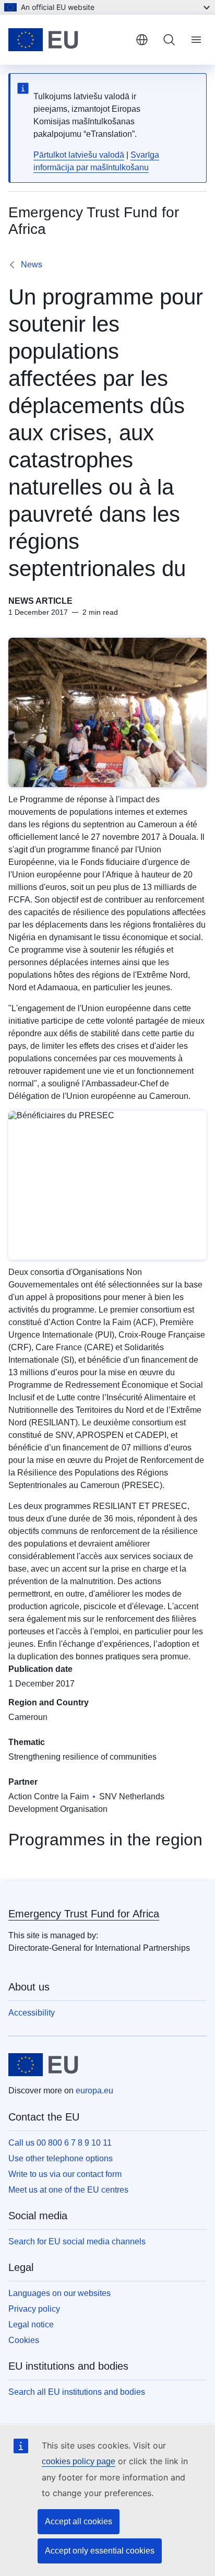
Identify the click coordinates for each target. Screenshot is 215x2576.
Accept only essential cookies (100, 2551)
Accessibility (32, 2013)
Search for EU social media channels (77, 2241)
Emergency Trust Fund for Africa (84, 1914)
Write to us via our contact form (65, 2174)
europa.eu (94, 2091)
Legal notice (31, 2325)
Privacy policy (34, 2309)
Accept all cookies (79, 2521)
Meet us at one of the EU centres (68, 2190)
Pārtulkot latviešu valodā (79, 155)
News (32, 265)
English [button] (142, 40)
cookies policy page (79, 2461)
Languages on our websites (59, 2293)
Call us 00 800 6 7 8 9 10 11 (60, 2143)
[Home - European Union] (68, 40)
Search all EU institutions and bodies (77, 2392)
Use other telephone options (61, 2158)
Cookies (24, 2340)
